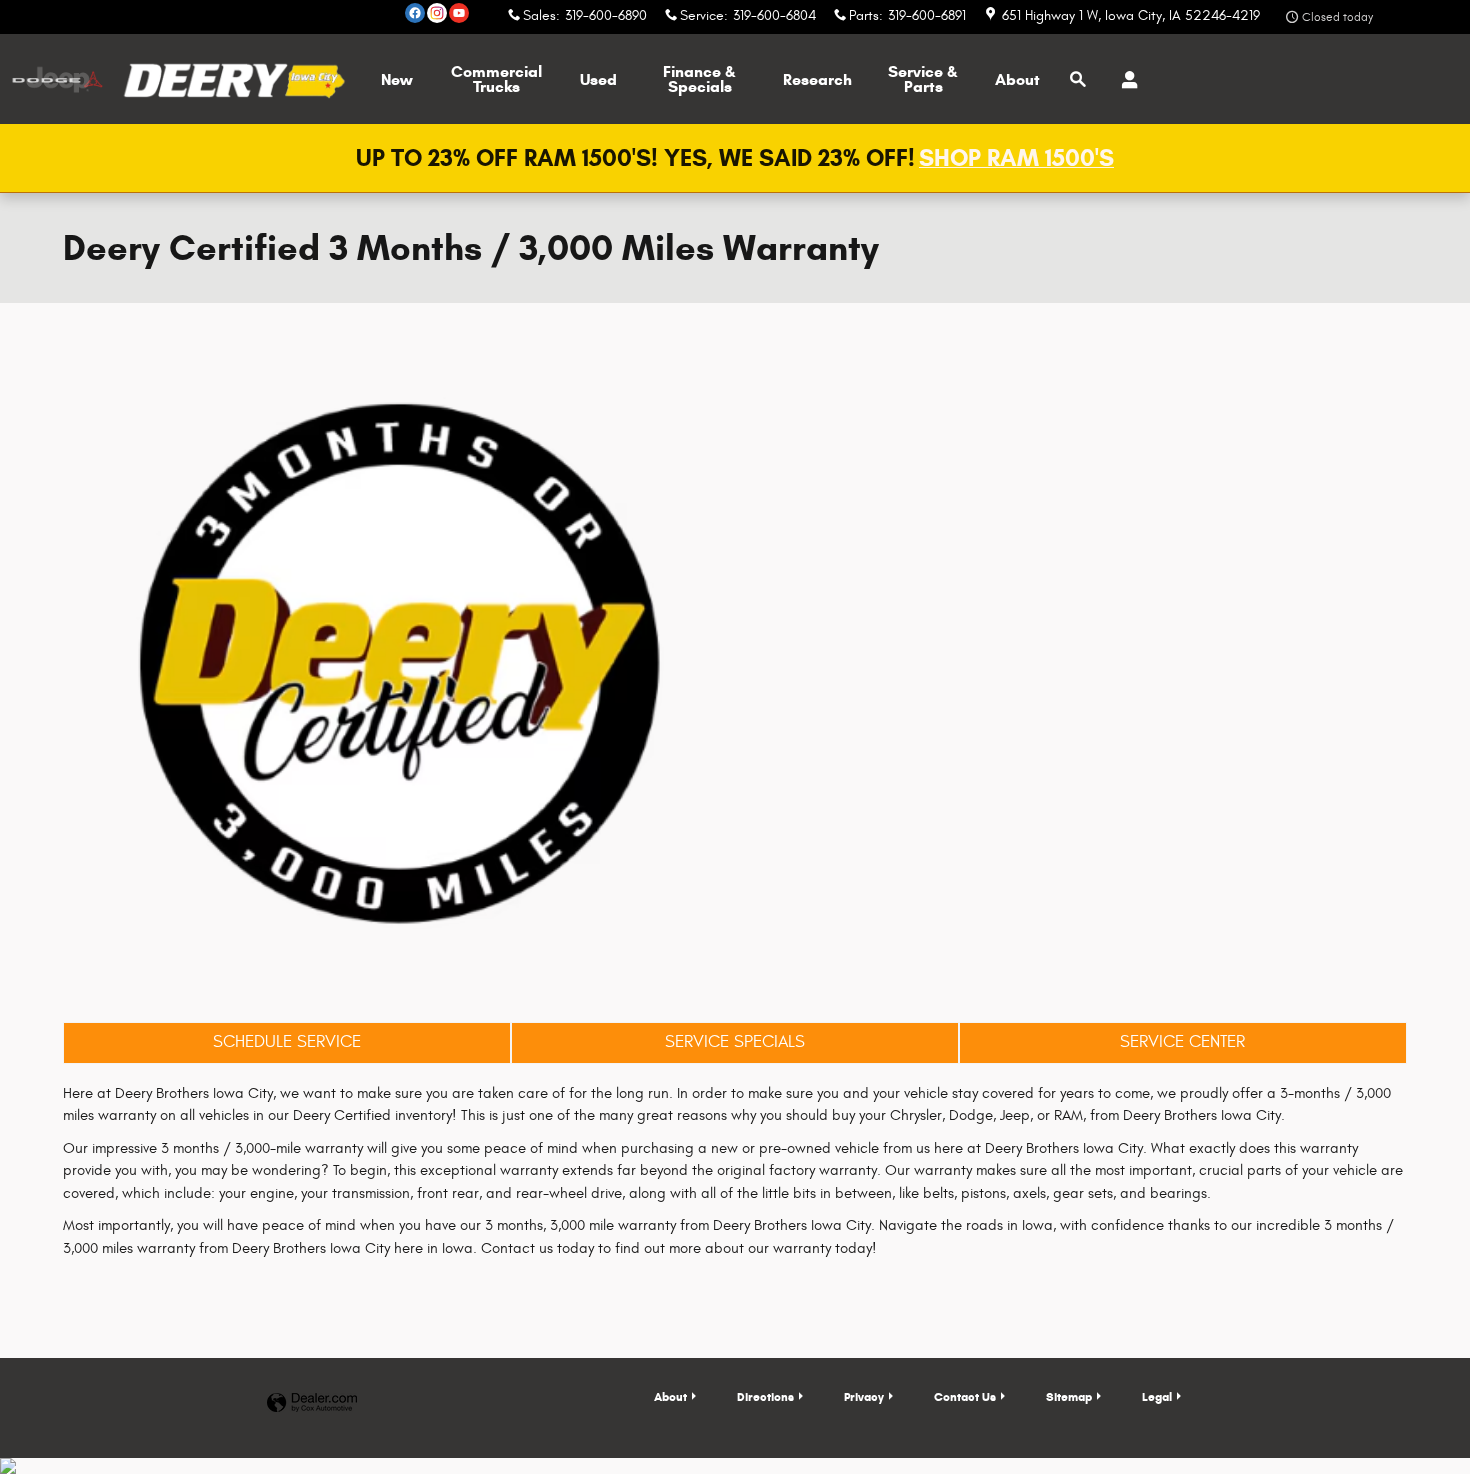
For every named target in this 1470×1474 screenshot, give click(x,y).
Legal (1157, 1396)
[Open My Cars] (1124, 80)
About (1017, 79)
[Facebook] (415, 13)
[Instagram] (437, 13)
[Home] (57, 79)
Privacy (864, 1396)
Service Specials (735, 1042)
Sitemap (1069, 1396)
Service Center (1182, 1042)
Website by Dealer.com (312, 1403)
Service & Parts (923, 79)
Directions (765, 1396)
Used (598, 79)
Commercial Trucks (496, 79)
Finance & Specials (699, 79)
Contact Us (965, 1396)
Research (817, 79)
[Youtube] (459, 13)
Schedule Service (287, 1042)
